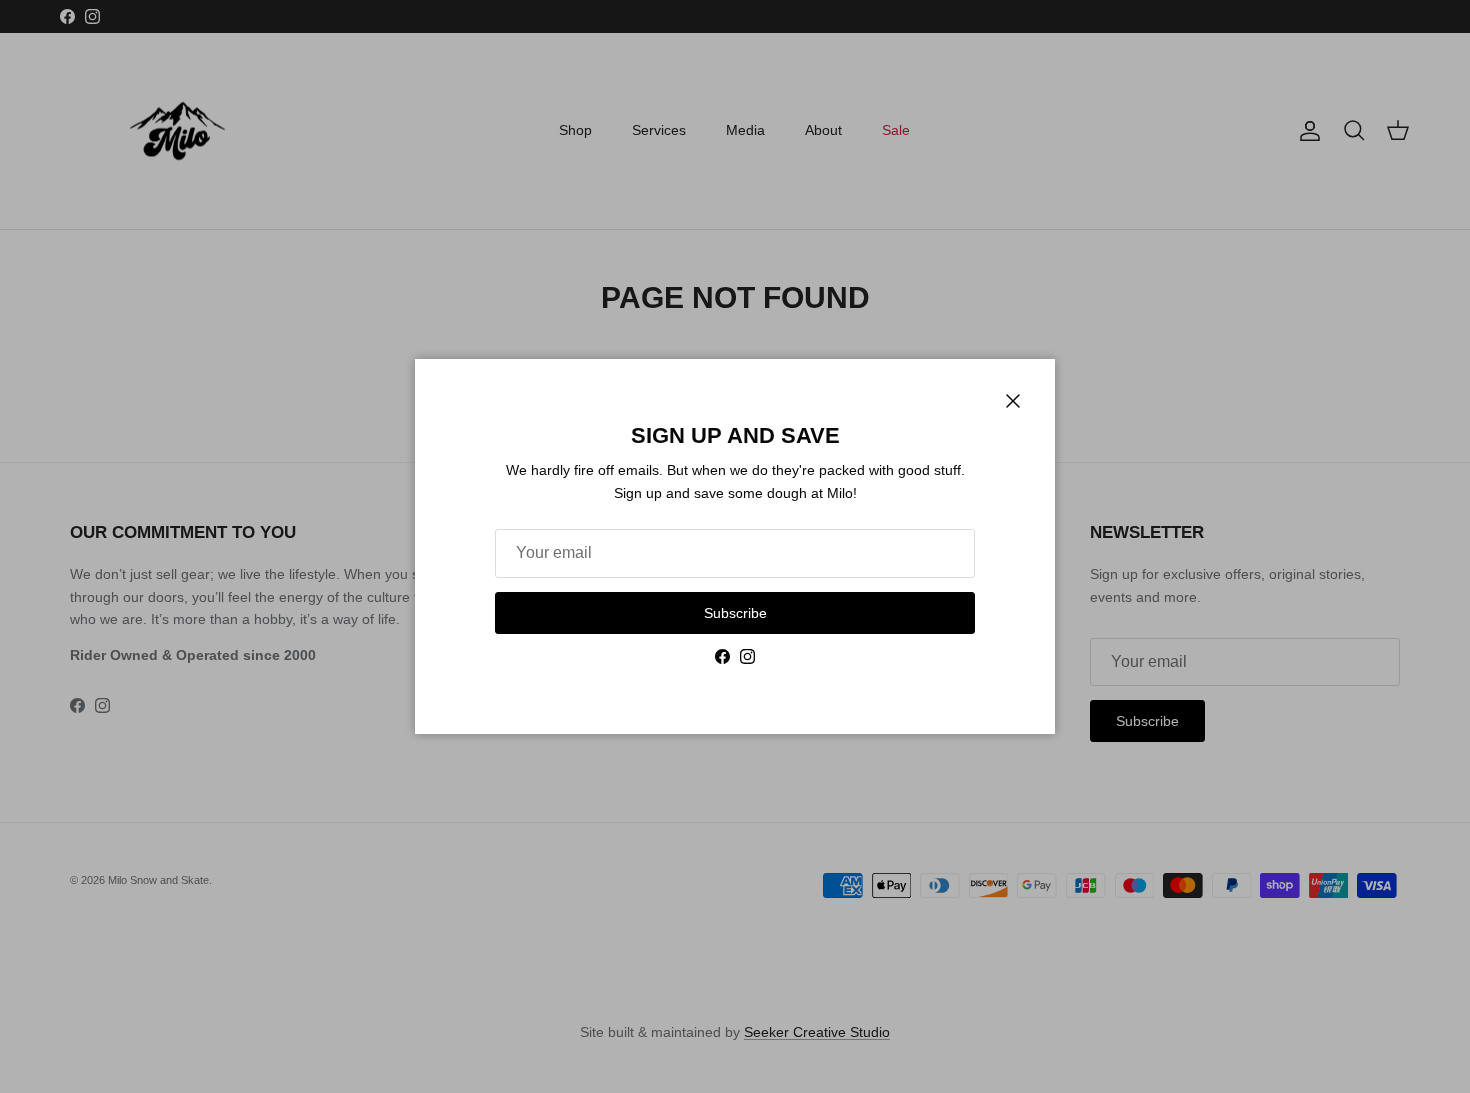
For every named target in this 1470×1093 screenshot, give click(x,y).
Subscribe (735, 613)
